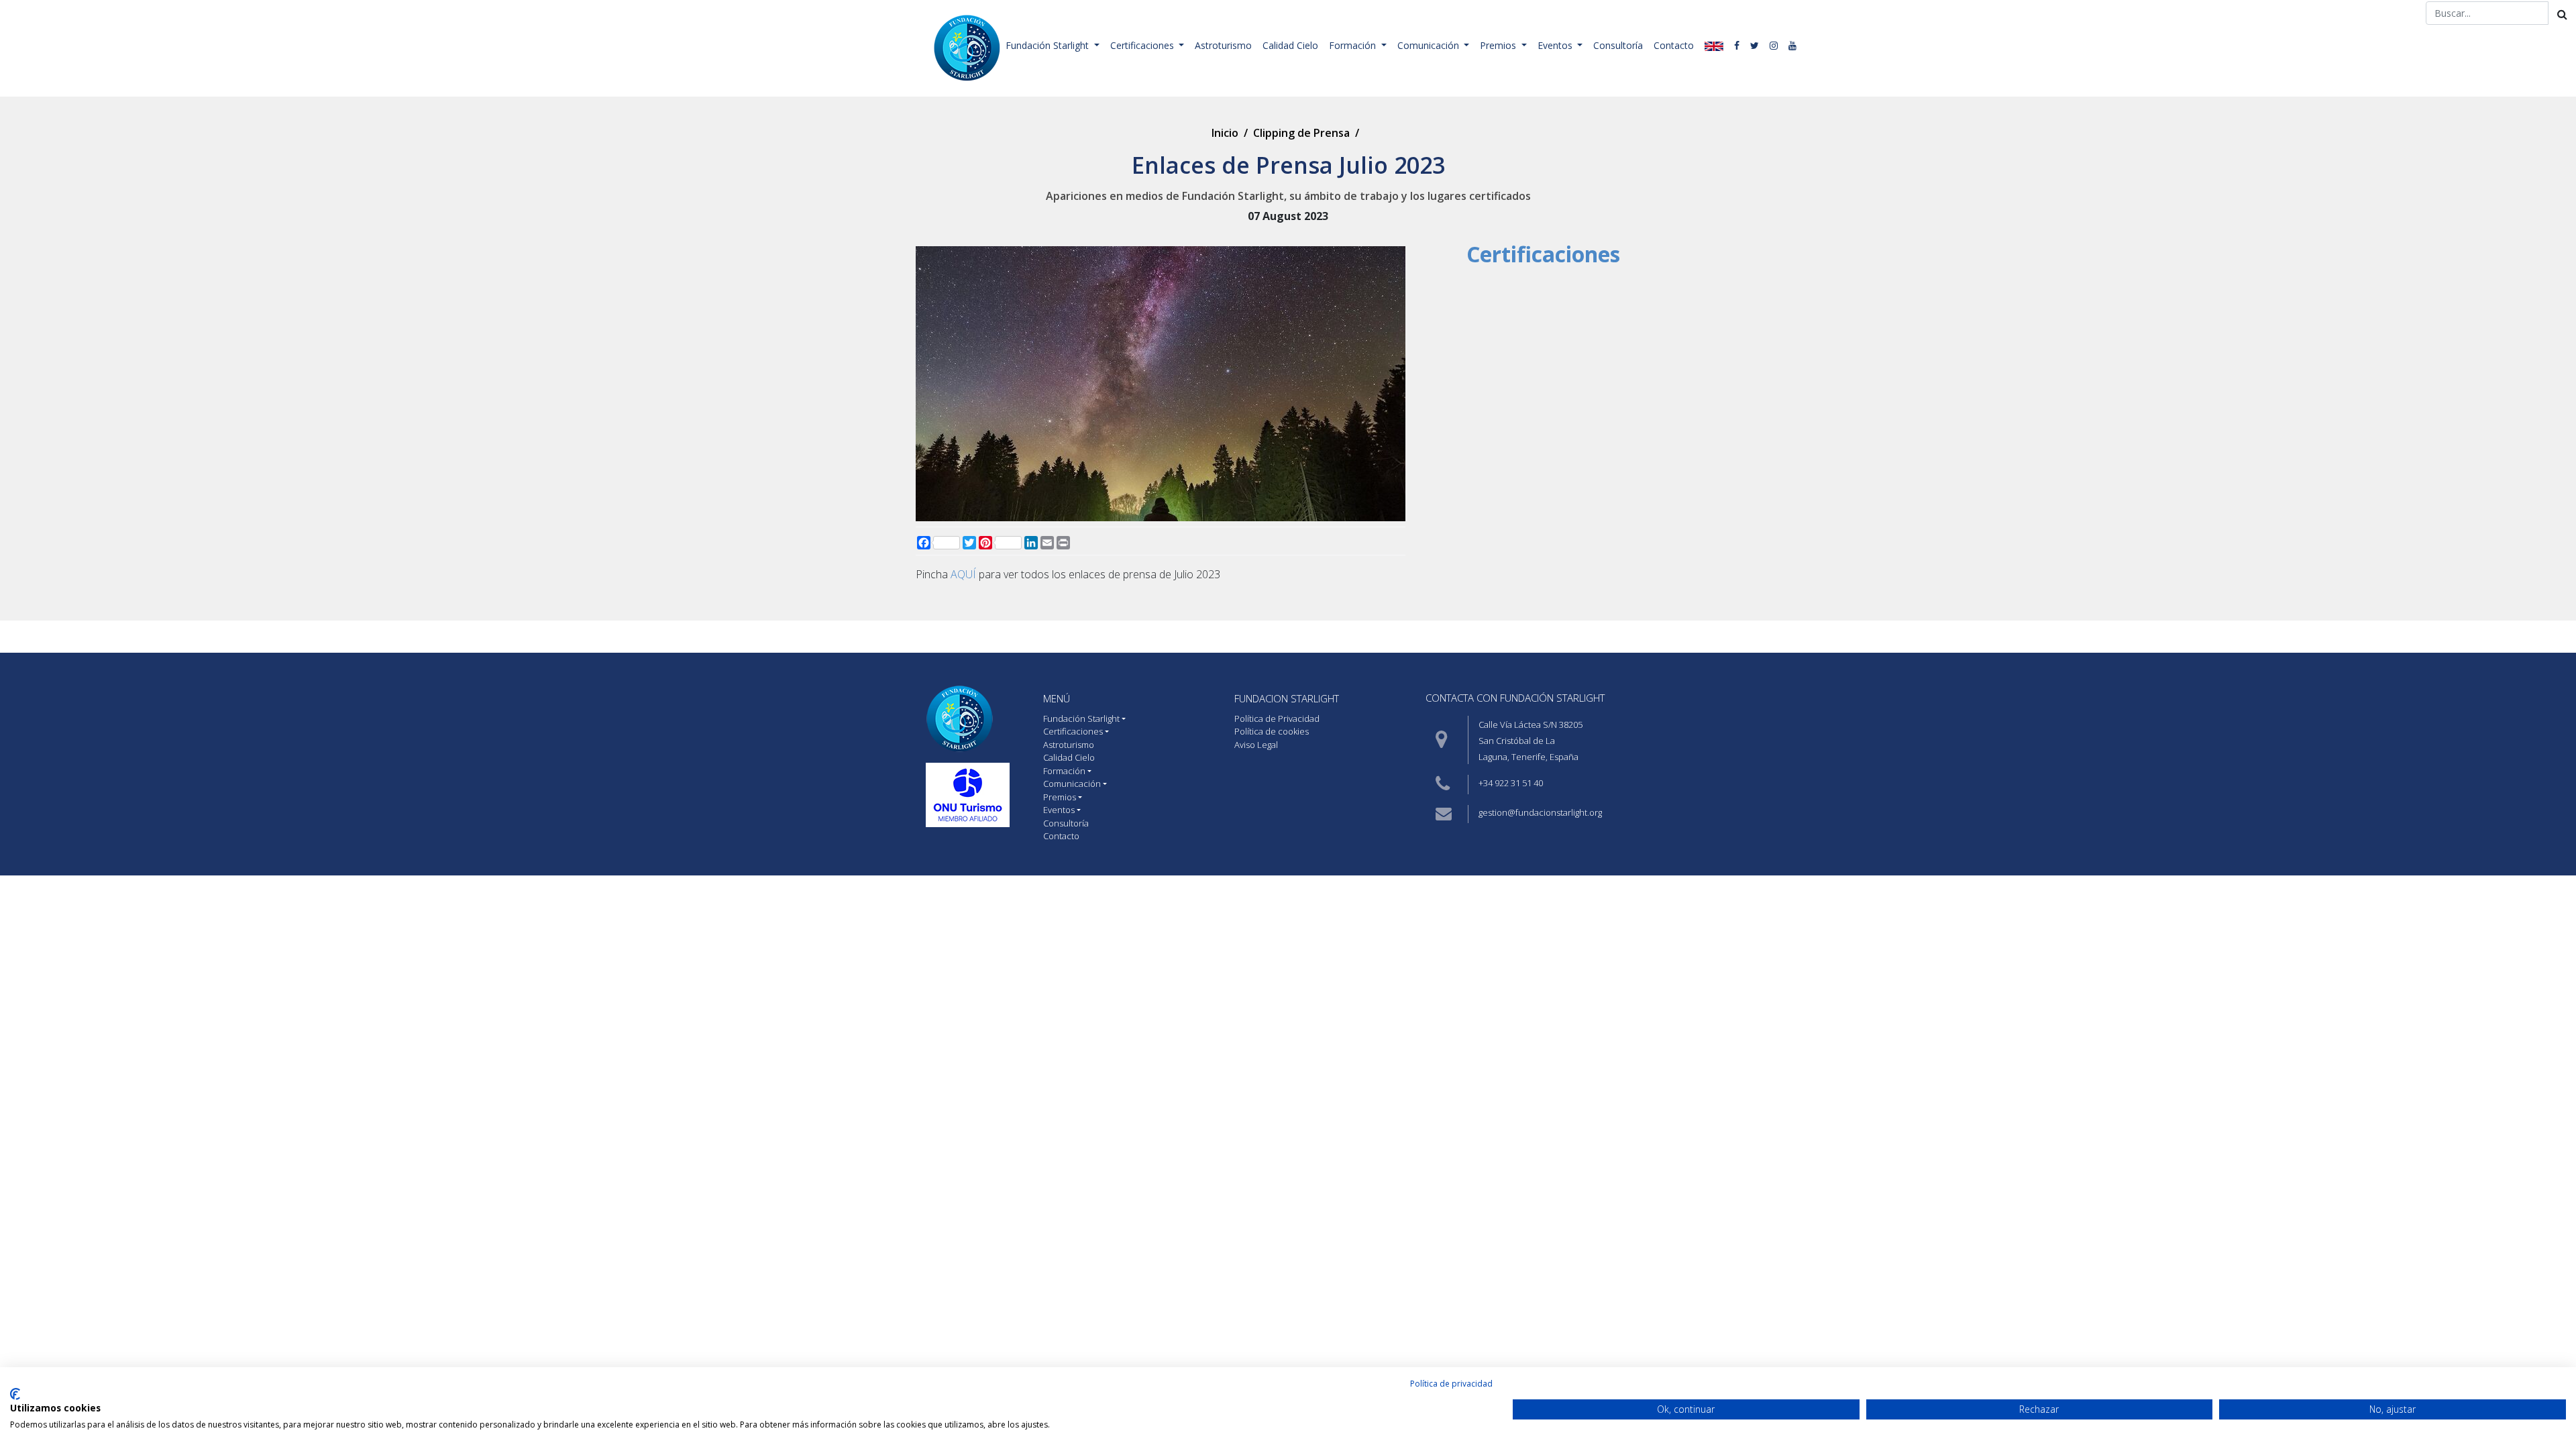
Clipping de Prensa (1301, 133)
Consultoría (1618, 45)
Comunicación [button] (1430, 45)
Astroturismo (1223, 45)
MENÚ (1057, 698)
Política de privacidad (1451, 1384)
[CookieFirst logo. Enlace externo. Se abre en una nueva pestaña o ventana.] (15, 1394)
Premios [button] (1499, 45)
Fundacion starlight (1287, 698)
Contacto (1674, 45)
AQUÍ (963, 574)
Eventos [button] (1556, 45)
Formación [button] (1354, 45)
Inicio (1225, 133)
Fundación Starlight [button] (1049, 45)
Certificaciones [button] (1143, 45)
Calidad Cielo (1290, 45)
